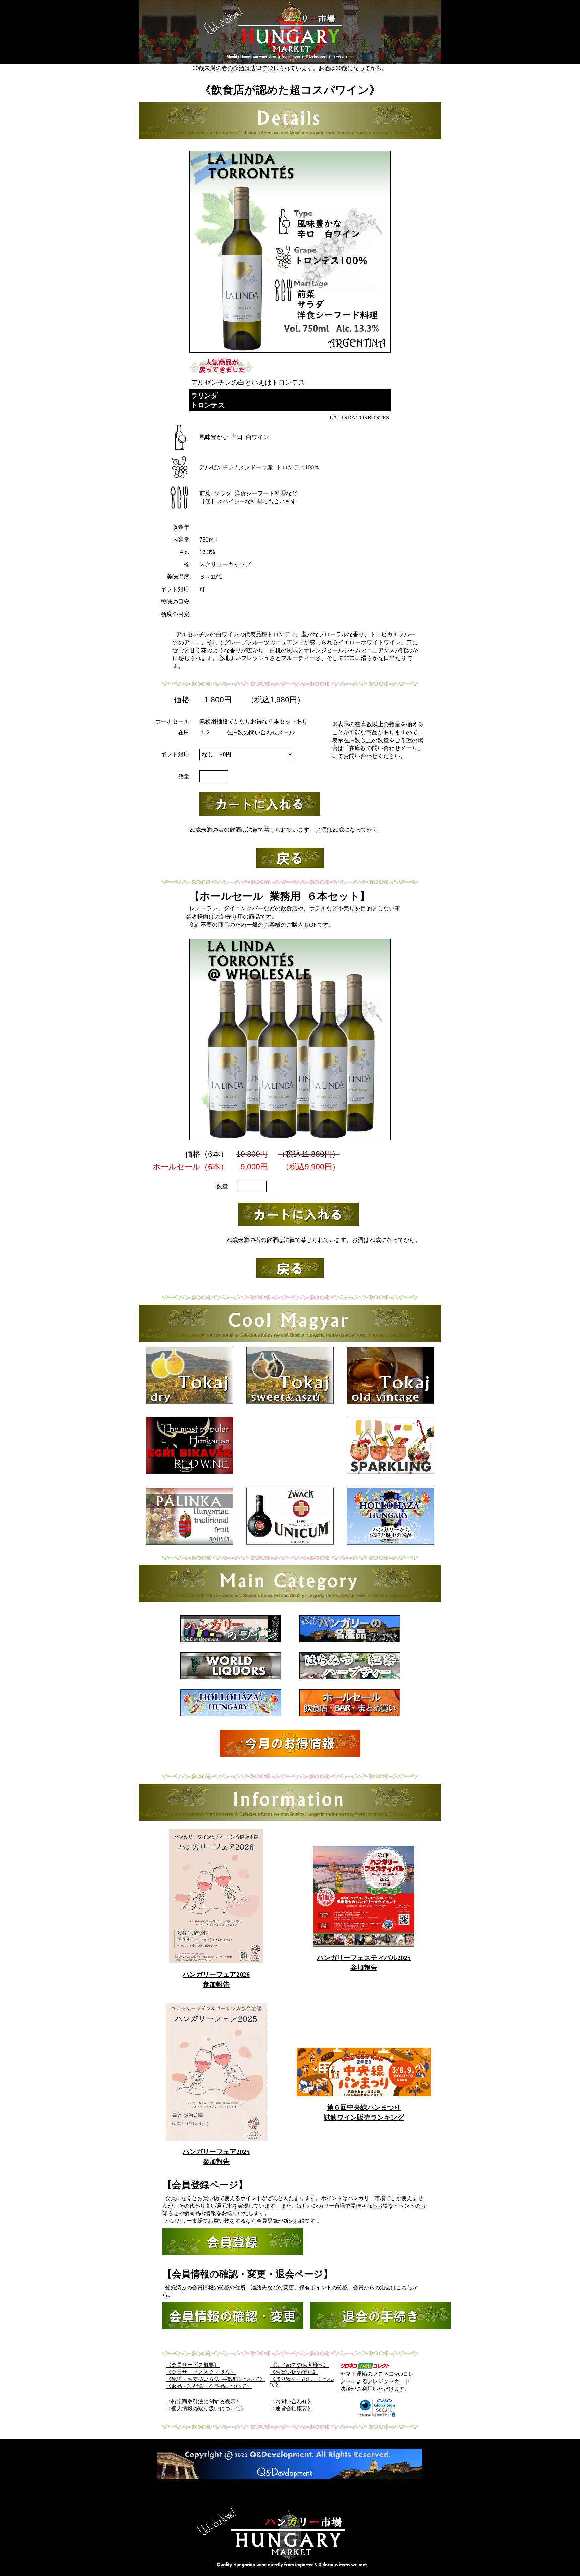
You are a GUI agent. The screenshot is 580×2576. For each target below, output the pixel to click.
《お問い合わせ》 (291, 2402)
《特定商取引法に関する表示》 (203, 2402)
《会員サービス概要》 (193, 2365)
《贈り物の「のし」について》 (302, 2382)
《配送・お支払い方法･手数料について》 (215, 2379)
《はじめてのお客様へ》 (299, 2365)
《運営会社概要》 (291, 2409)
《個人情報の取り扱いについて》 (206, 2409)
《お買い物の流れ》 (294, 2372)
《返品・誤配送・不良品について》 (209, 2386)
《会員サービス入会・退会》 (201, 2372)
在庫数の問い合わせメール (260, 732)
